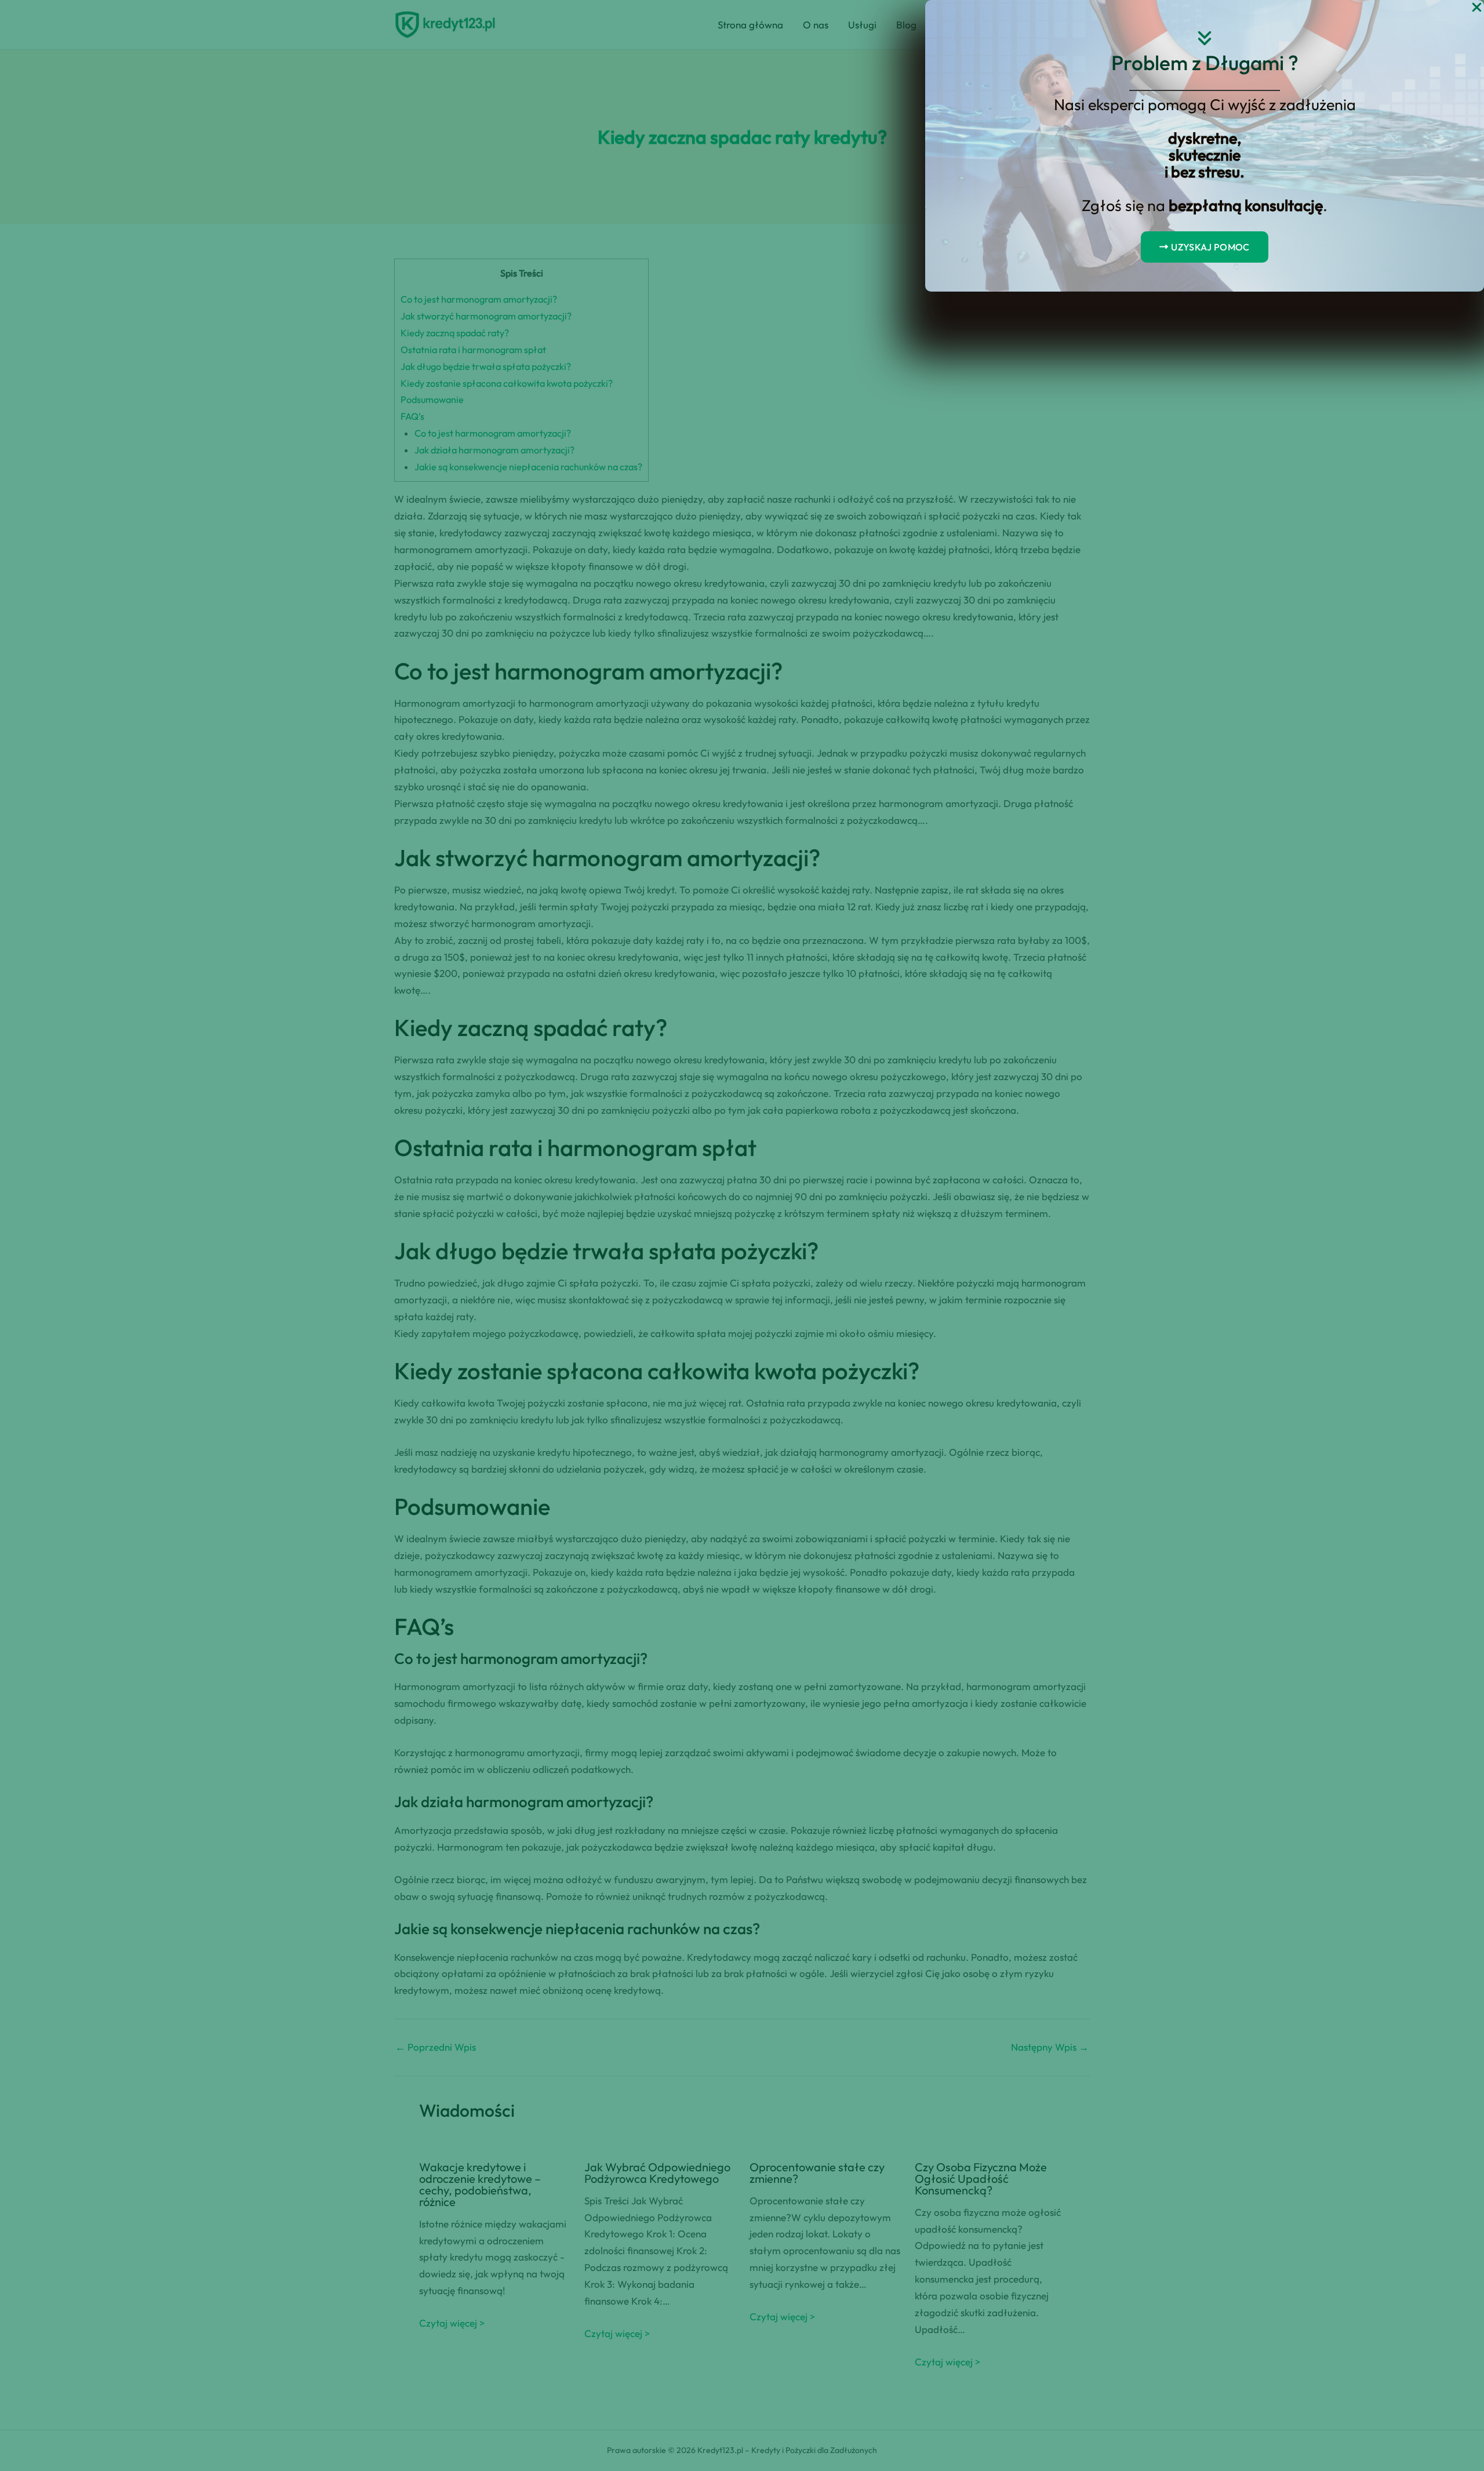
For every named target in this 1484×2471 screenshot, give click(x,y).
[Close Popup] (1477, 8)
